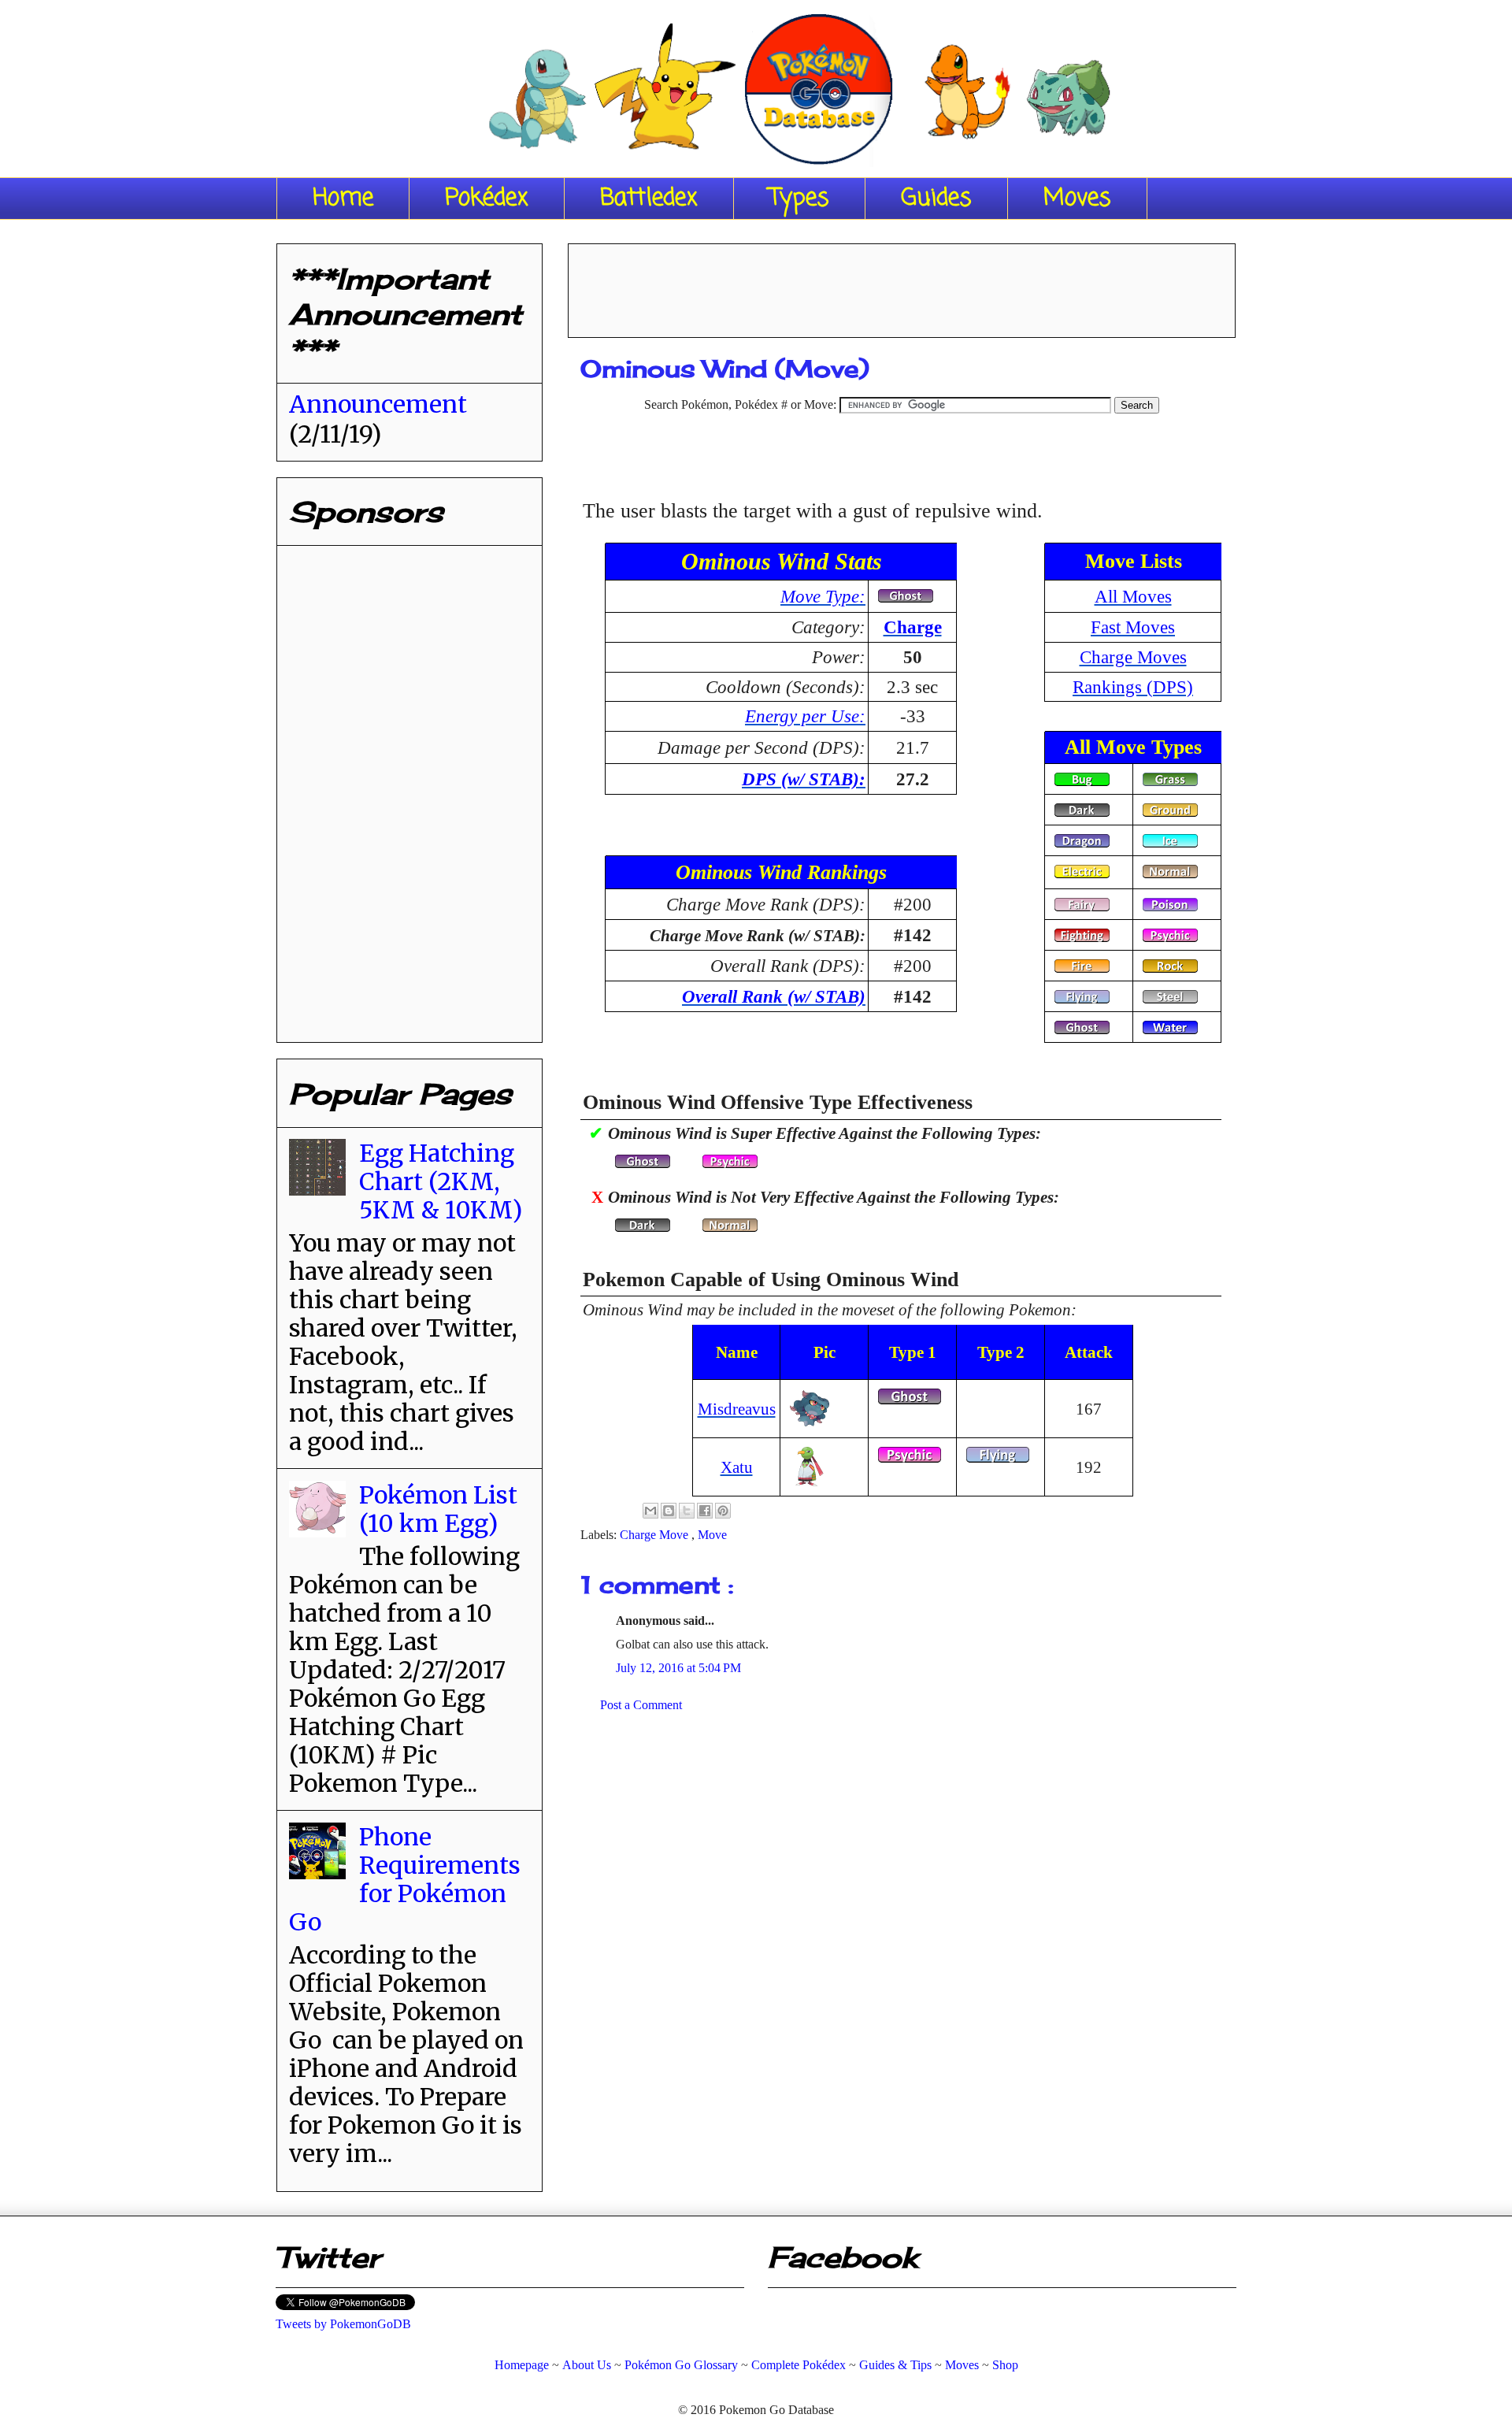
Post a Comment (641, 1705)
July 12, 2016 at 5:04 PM (678, 1668)
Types (799, 198)
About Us (587, 2365)
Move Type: (823, 596)
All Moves (1133, 596)
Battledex (649, 198)
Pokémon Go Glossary (681, 2365)
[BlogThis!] (669, 1511)
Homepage (522, 2365)
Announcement (378, 404)
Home (343, 198)
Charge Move (656, 1535)
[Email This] (650, 1511)
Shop (1005, 2365)
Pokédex (487, 198)
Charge (913, 627)
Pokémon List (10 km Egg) (438, 1509)
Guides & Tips (895, 2365)
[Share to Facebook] (705, 1511)
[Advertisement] (902, 285)
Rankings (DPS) (1133, 687)
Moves (1077, 198)
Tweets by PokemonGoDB (343, 2324)
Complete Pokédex (799, 2365)
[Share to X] (687, 1511)
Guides (936, 198)
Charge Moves (1133, 657)
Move (712, 1535)
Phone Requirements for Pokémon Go (405, 1879)
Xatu (737, 1467)
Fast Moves (1133, 627)
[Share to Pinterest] (723, 1511)
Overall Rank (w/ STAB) (774, 996)
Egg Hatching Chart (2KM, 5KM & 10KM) (441, 1181)
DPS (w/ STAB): (804, 779)
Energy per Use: (805, 716)
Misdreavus (737, 1409)
